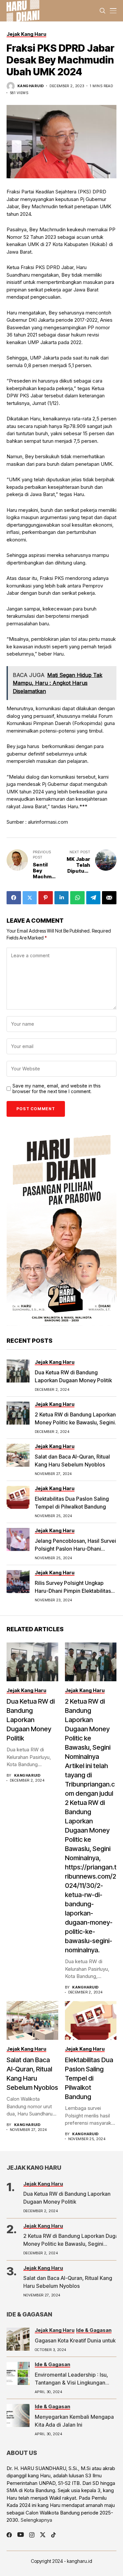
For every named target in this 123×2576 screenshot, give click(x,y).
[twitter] (43, 2535)
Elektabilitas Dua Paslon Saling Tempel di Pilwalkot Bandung (89, 2078)
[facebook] (9, 2535)
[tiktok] (53, 2535)
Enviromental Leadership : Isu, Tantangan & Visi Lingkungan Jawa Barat (71, 2383)
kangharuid (31, 86)
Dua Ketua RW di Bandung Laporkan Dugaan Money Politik (31, 1720)
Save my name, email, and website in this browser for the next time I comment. (57, 1089)
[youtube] (20, 2535)
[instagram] (32, 2535)
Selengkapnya (36, 2520)
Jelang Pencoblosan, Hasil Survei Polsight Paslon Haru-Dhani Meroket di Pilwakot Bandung (75, 1549)
